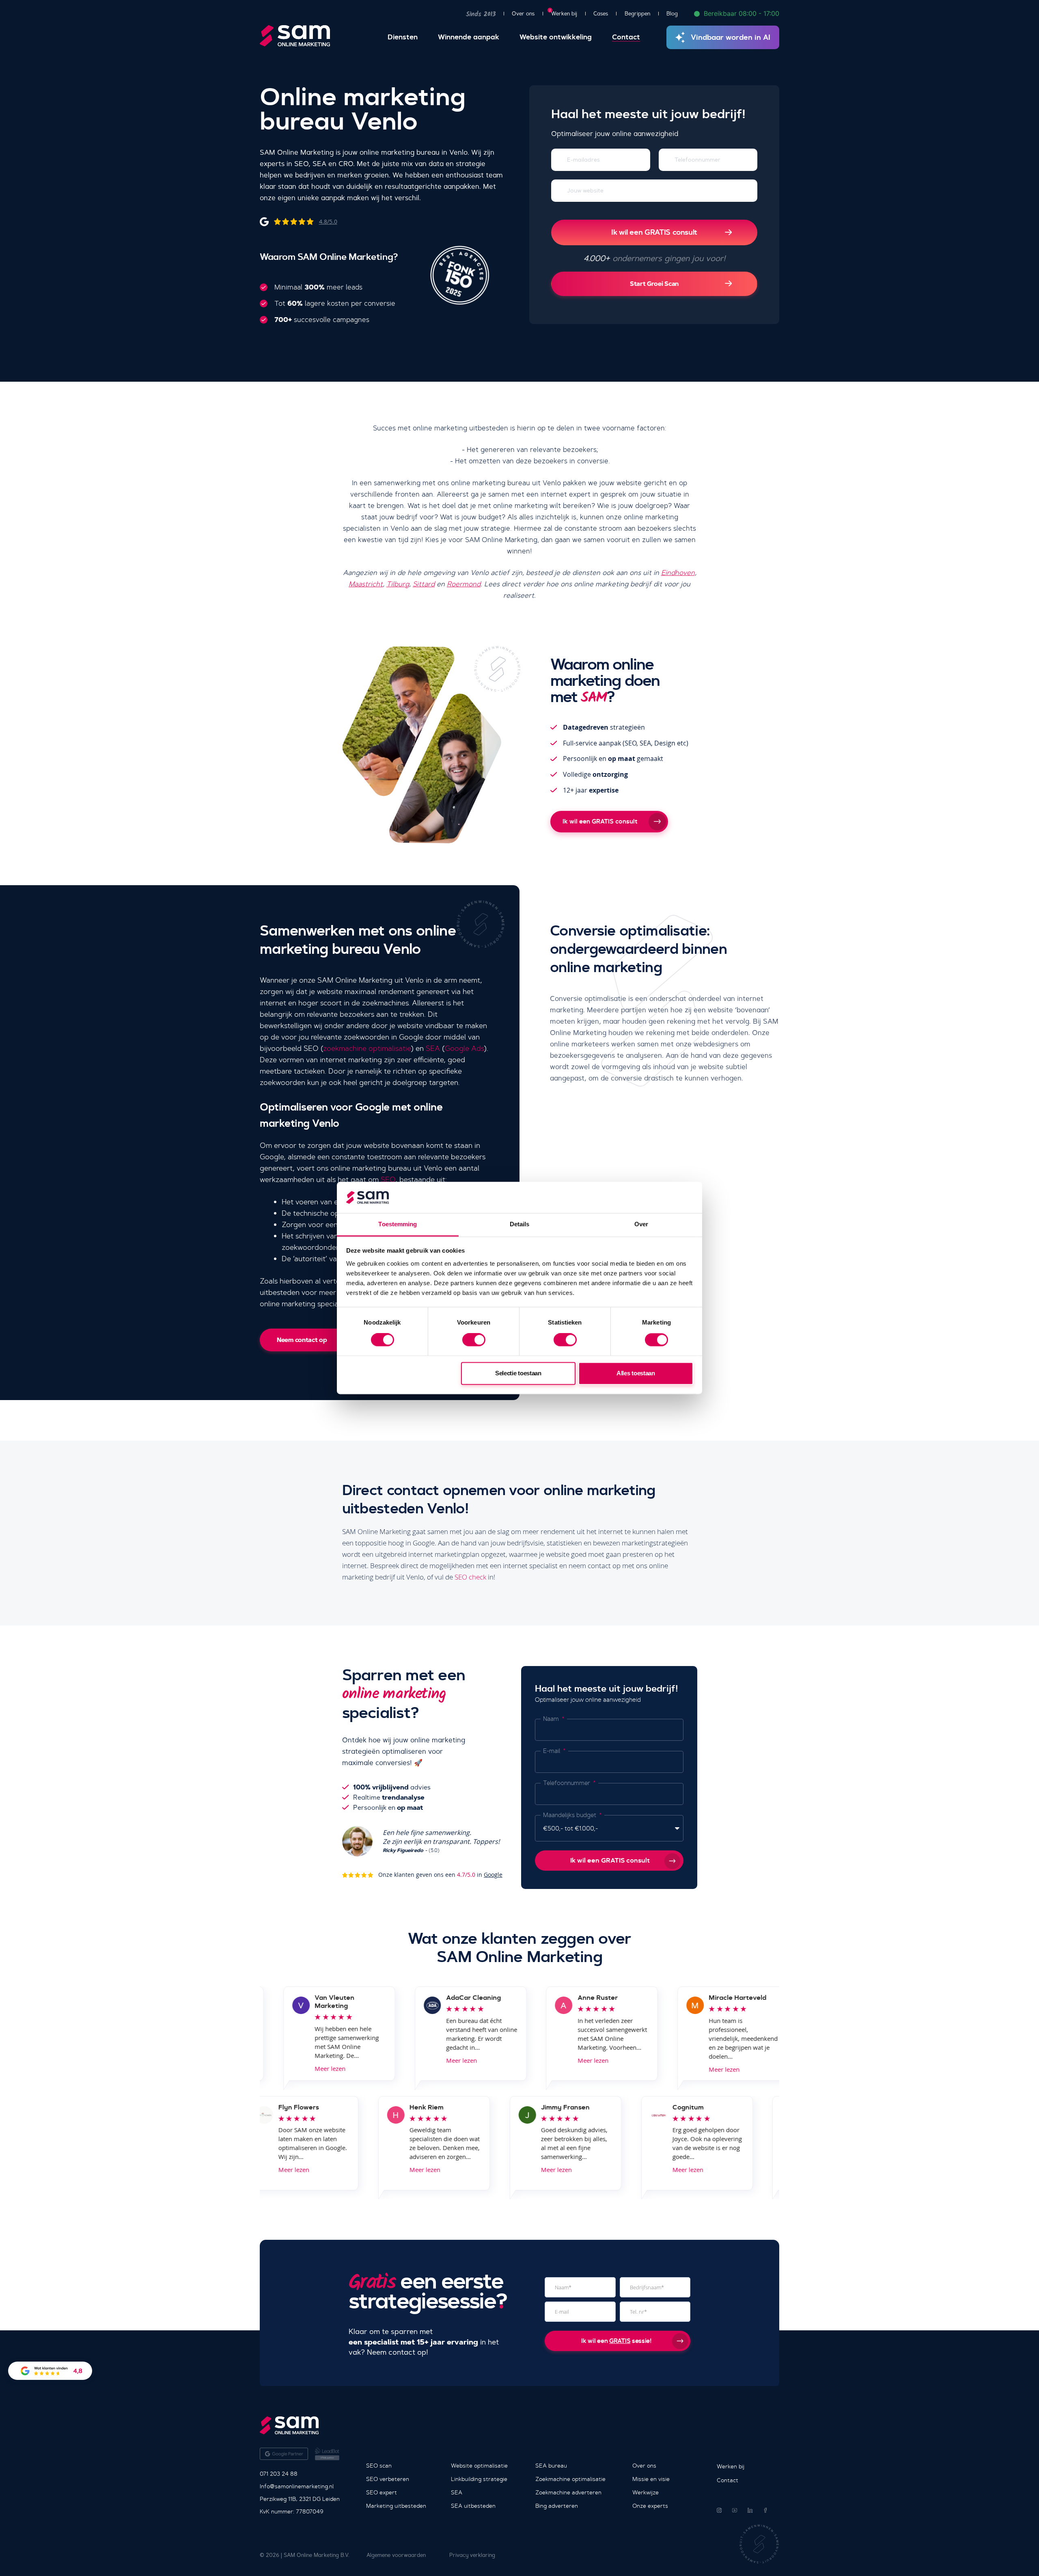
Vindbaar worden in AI (731, 37)
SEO (388, 1180)
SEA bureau (551, 2466)
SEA (433, 1048)
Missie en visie (651, 2479)
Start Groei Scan (654, 284)
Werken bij (564, 13)
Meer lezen (283, 2068)
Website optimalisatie (479, 2466)
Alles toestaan (636, 1373)
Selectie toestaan (518, 1373)
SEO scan (379, 2466)
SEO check (470, 1577)
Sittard (424, 584)
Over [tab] (641, 1224)
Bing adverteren (557, 2506)
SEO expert (382, 2492)
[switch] (474, 1340)
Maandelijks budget (570, 1815)
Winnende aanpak (469, 37)
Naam (552, 1719)
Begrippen (637, 14)
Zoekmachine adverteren (568, 2492)
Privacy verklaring (472, 2555)
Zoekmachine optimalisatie (570, 2479)
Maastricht (366, 584)
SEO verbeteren (388, 2479)
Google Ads (464, 1048)
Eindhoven (678, 573)
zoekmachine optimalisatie (367, 1048)
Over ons (523, 14)
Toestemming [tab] (398, 1224)
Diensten (403, 37)
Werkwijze (646, 2492)
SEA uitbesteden (473, 2506)
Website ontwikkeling (556, 37)
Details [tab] (520, 1224)
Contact (626, 37)
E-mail (552, 1751)
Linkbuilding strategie (479, 2479)
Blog (672, 14)
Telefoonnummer (567, 1783)
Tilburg (398, 584)
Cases (601, 14)
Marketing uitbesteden (396, 2506)
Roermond (464, 584)
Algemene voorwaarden (396, 2555)
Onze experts (650, 2506)
